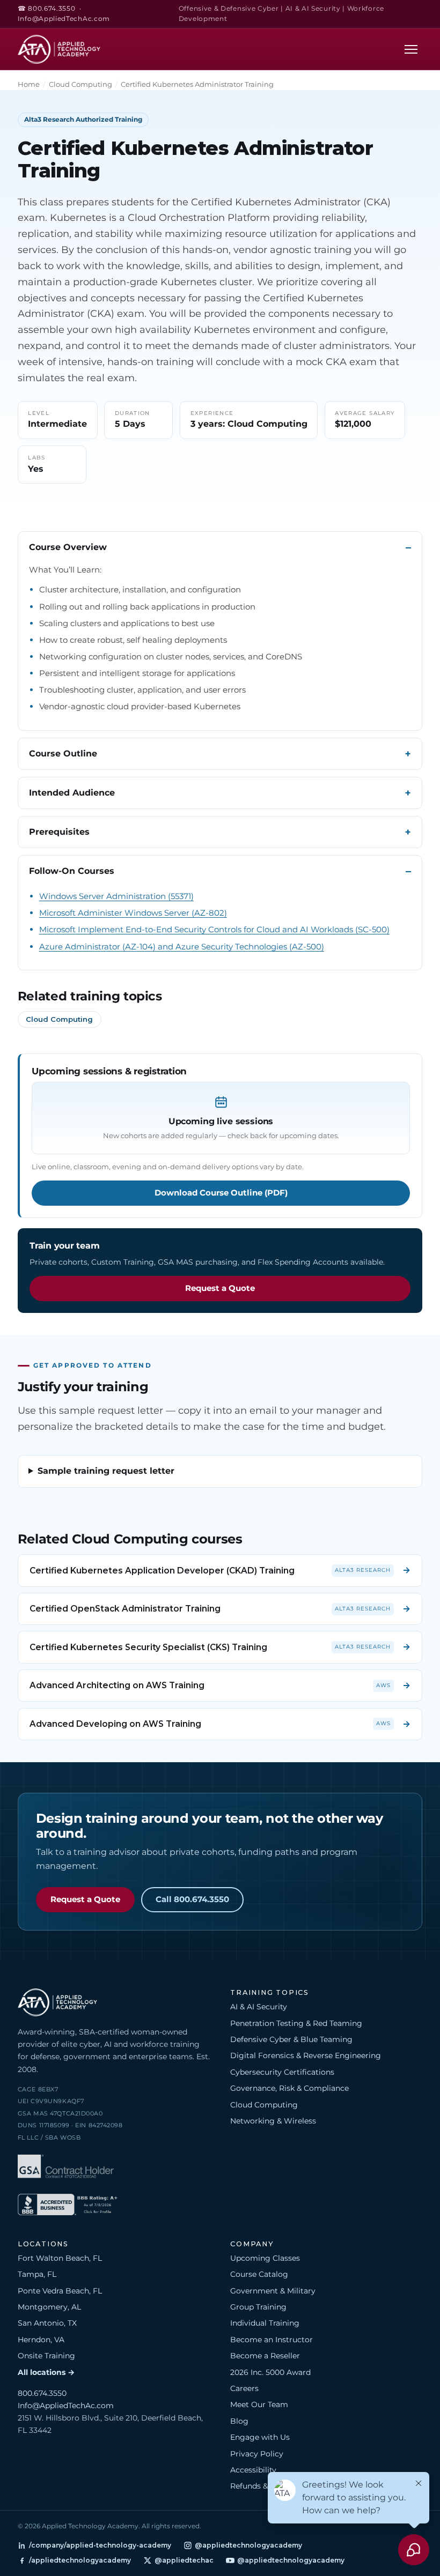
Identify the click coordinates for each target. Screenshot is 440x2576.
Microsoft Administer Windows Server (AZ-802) (133, 913)
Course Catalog (259, 2274)
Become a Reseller (265, 2356)
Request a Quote (220, 1288)
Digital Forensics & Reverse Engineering (306, 2055)
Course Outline (63, 754)
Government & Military (273, 2291)
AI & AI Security (259, 2007)
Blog (239, 2421)
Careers (244, 2388)
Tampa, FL (37, 2274)
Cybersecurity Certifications (282, 2072)
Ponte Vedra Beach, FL (60, 2291)
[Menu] (411, 49)
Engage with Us (260, 2437)
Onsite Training (46, 2356)
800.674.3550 (42, 2393)
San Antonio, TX (47, 2323)
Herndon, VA (41, 2340)
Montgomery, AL (49, 2307)
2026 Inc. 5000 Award (270, 2372)
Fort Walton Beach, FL (60, 2258)
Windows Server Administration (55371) (116, 896)
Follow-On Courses (72, 871)
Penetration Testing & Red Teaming (296, 2023)
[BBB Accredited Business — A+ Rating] (68, 2206)
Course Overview (68, 547)
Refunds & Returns (265, 2486)
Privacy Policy (257, 2454)
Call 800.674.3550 (192, 1899)
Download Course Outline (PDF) (221, 1193)
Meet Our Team (259, 2404)
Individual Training (265, 2323)
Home (29, 84)
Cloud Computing (80, 84)
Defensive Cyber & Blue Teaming (291, 2039)
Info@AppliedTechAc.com (64, 19)
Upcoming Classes (265, 2258)
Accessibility (253, 2470)
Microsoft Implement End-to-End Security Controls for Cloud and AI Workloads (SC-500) (214, 929)
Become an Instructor (272, 2340)
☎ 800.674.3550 (47, 9)
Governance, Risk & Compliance (289, 2088)
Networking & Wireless (273, 2121)
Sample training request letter (106, 1471)
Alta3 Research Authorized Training (83, 119)
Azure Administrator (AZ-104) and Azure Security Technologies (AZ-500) (182, 946)
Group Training (258, 2307)
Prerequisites (59, 832)
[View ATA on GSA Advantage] (66, 2168)
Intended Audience (72, 793)
